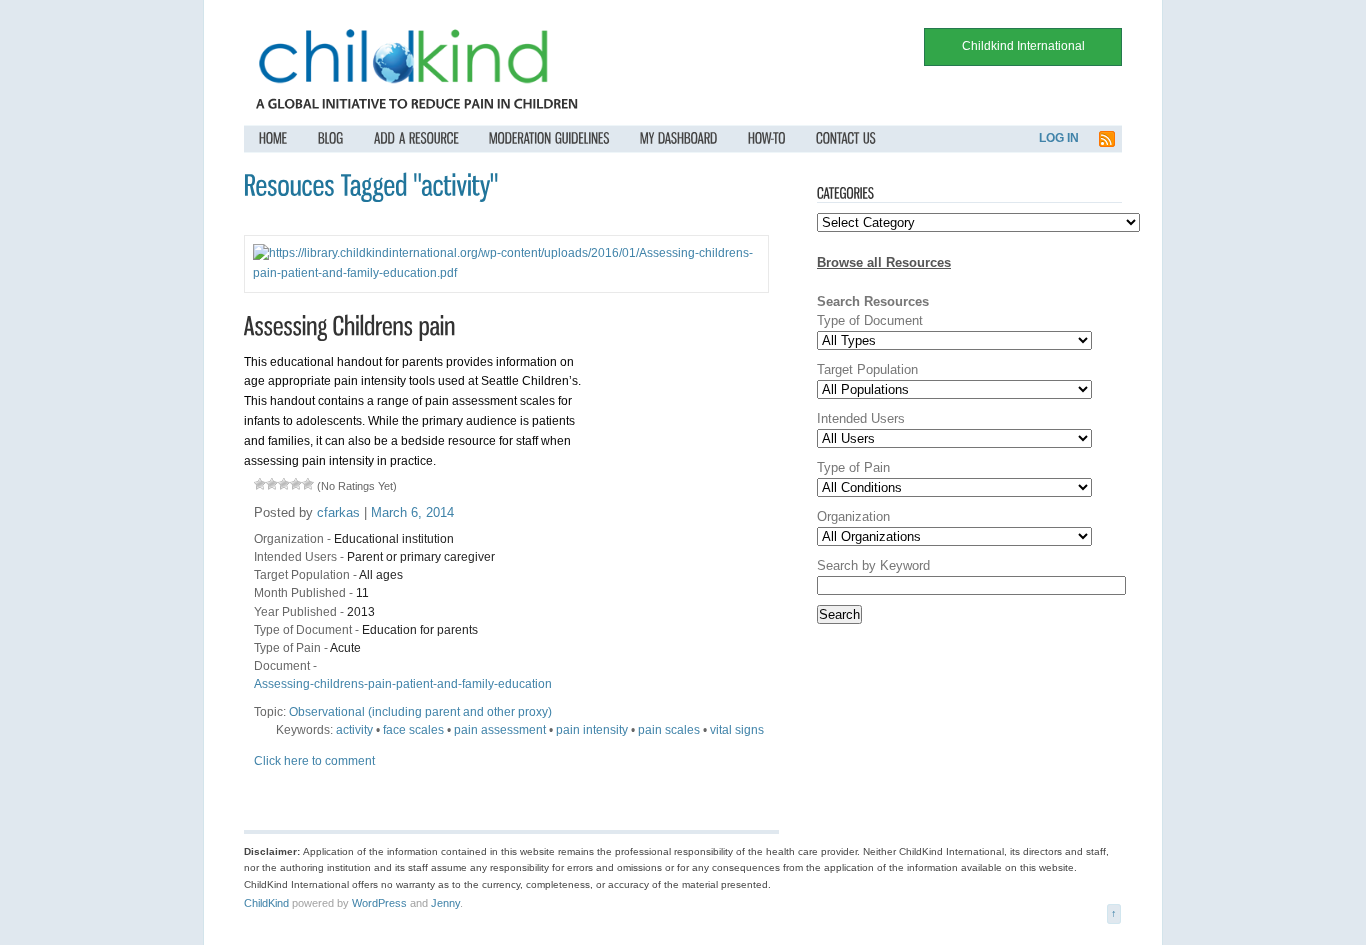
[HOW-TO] (767, 138)
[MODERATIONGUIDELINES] (549, 138)
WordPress (379, 903)
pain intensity (592, 730)
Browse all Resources (884, 262)
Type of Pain (287, 648)
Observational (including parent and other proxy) (420, 712)
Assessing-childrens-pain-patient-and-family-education (403, 684)
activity (354, 730)
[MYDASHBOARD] (679, 138)
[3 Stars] (284, 484)
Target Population (302, 575)
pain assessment (500, 730)
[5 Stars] (308, 484)
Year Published (295, 612)
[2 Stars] (272, 484)
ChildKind (266, 903)
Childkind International (1023, 46)
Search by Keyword (873, 565)
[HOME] (273, 138)
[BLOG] (331, 138)
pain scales (669, 730)
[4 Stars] (296, 484)
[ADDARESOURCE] (416, 138)
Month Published (300, 593)
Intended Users (295, 557)
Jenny (445, 903)
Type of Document (303, 630)
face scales (413, 730)
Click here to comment (314, 761)
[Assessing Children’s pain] (350, 325)
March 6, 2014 (412, 512)
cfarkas (338, 512)
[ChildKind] (404, 86)
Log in (1059, 138)
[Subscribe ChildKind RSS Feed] (1107, 144)
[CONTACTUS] (846, 138)
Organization (289, 539)
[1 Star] (260, 484)
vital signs (737, 730)
